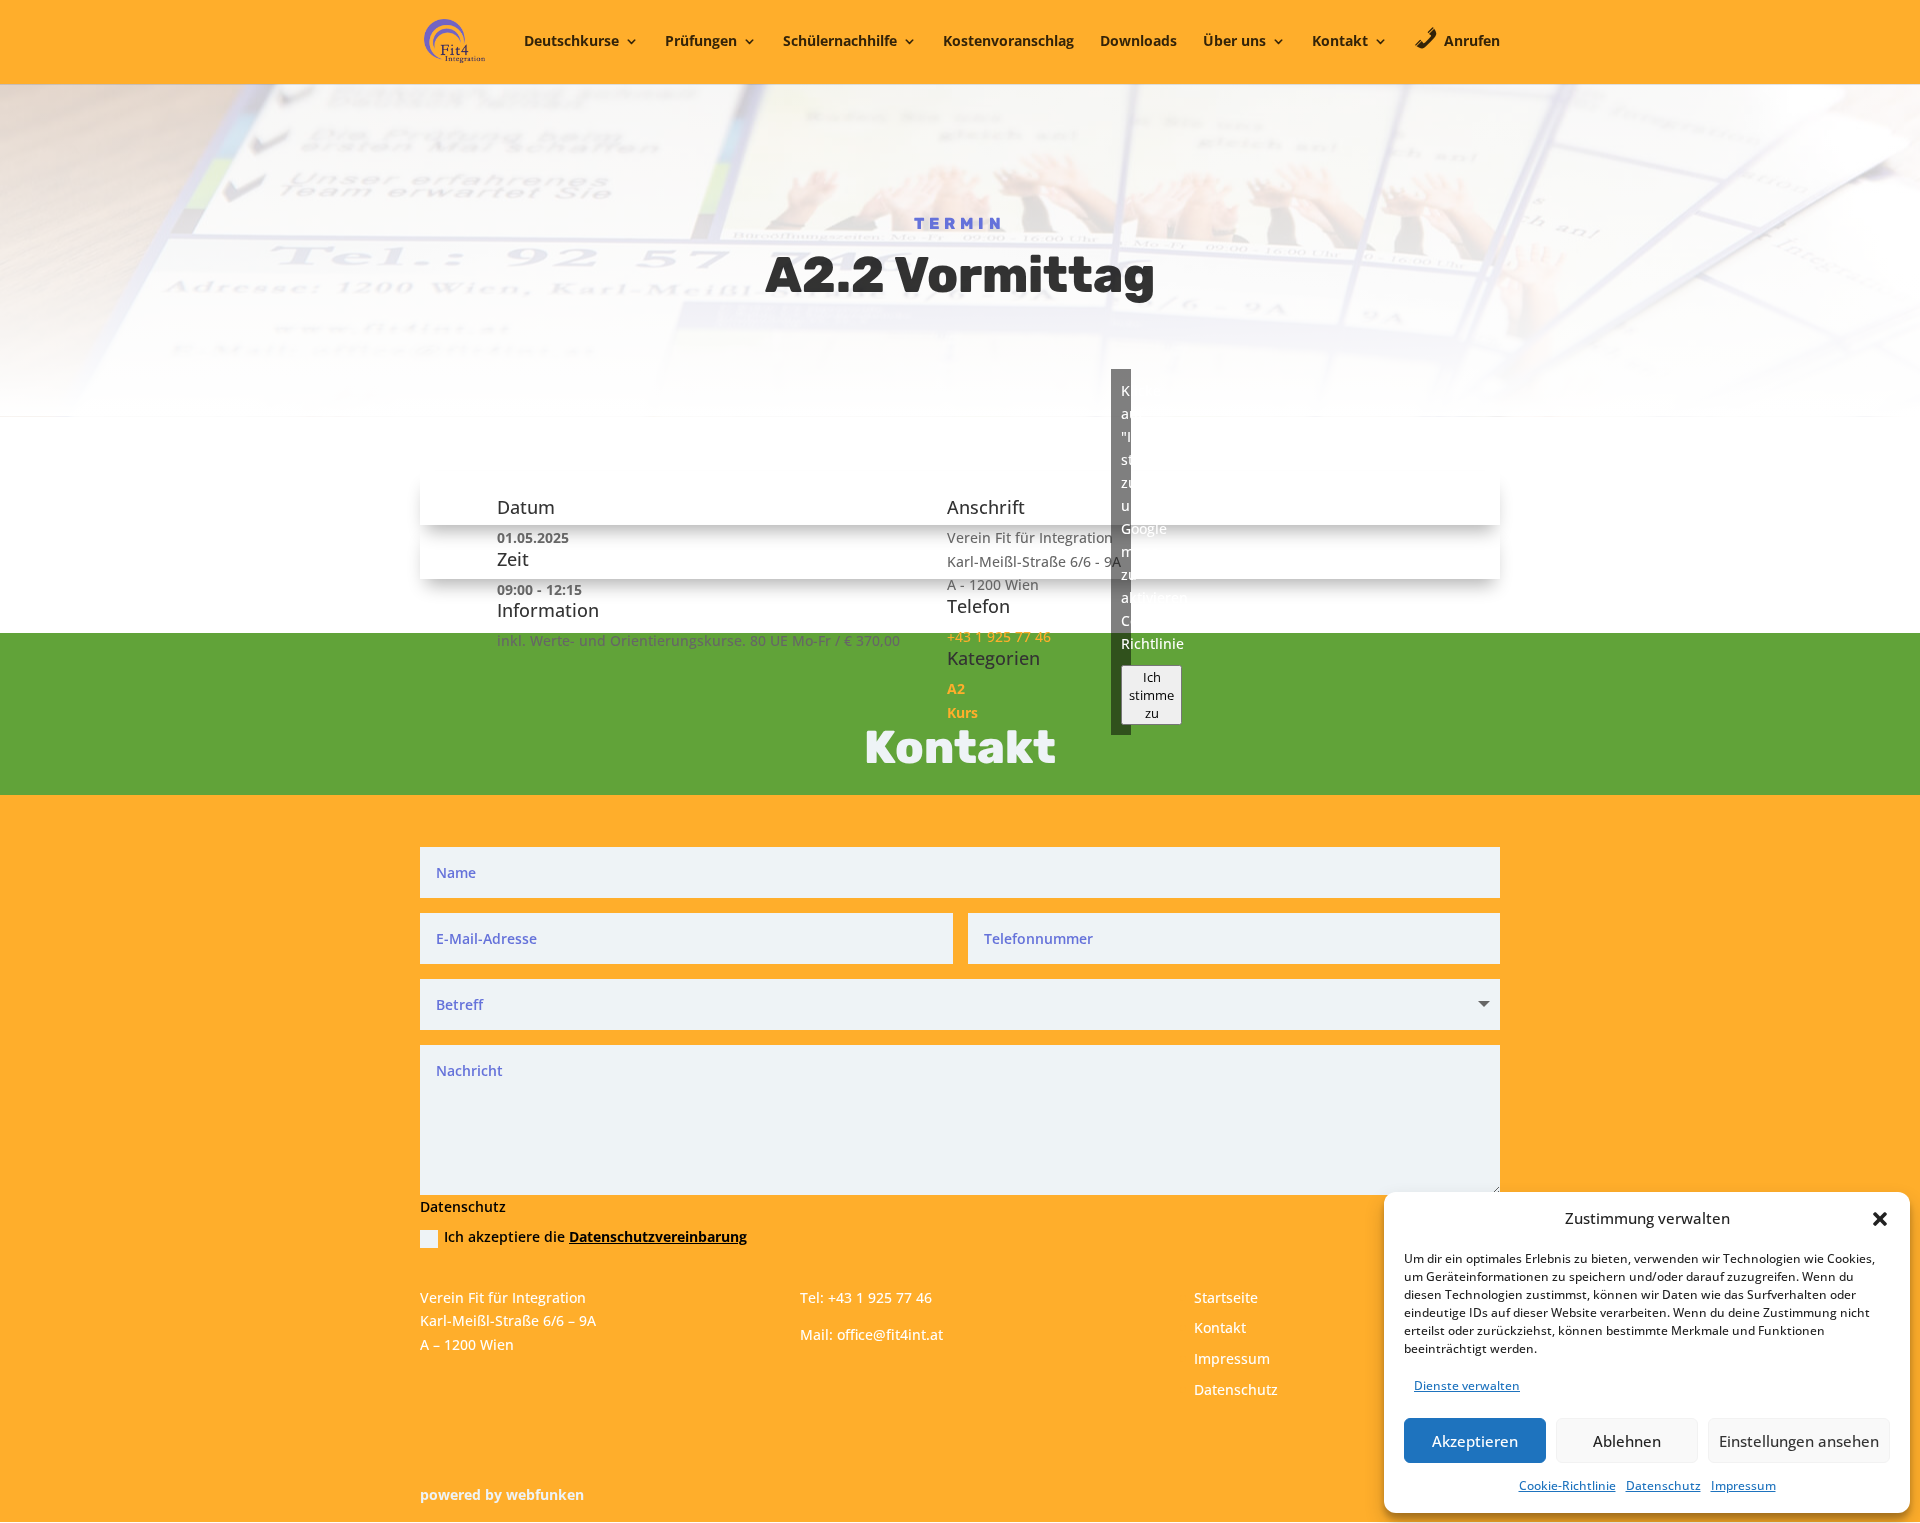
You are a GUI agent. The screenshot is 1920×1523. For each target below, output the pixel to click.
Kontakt (1340, 42)
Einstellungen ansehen (1799, 1441)
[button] (1880, 1219)
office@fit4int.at (890, 1334)
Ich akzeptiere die (595, 1236)
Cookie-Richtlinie (1567, 1485)
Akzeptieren (1475, 1441)
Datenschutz (1663, 1485)
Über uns (1234, 42)
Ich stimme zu (1151, 695)
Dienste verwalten (1467, 1385)
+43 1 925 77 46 (999, 636)
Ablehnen (1627, 1441)
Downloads (1138, 42)
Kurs (962, 712)
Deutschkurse (571, 42)
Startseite (1226, 1297)
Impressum (1743, 1485)
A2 (956, 688)
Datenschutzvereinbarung (658, 1236)
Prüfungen (701, 42)
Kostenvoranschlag (1008, 42)
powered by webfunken (502, 1494)
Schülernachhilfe (840, 42)
